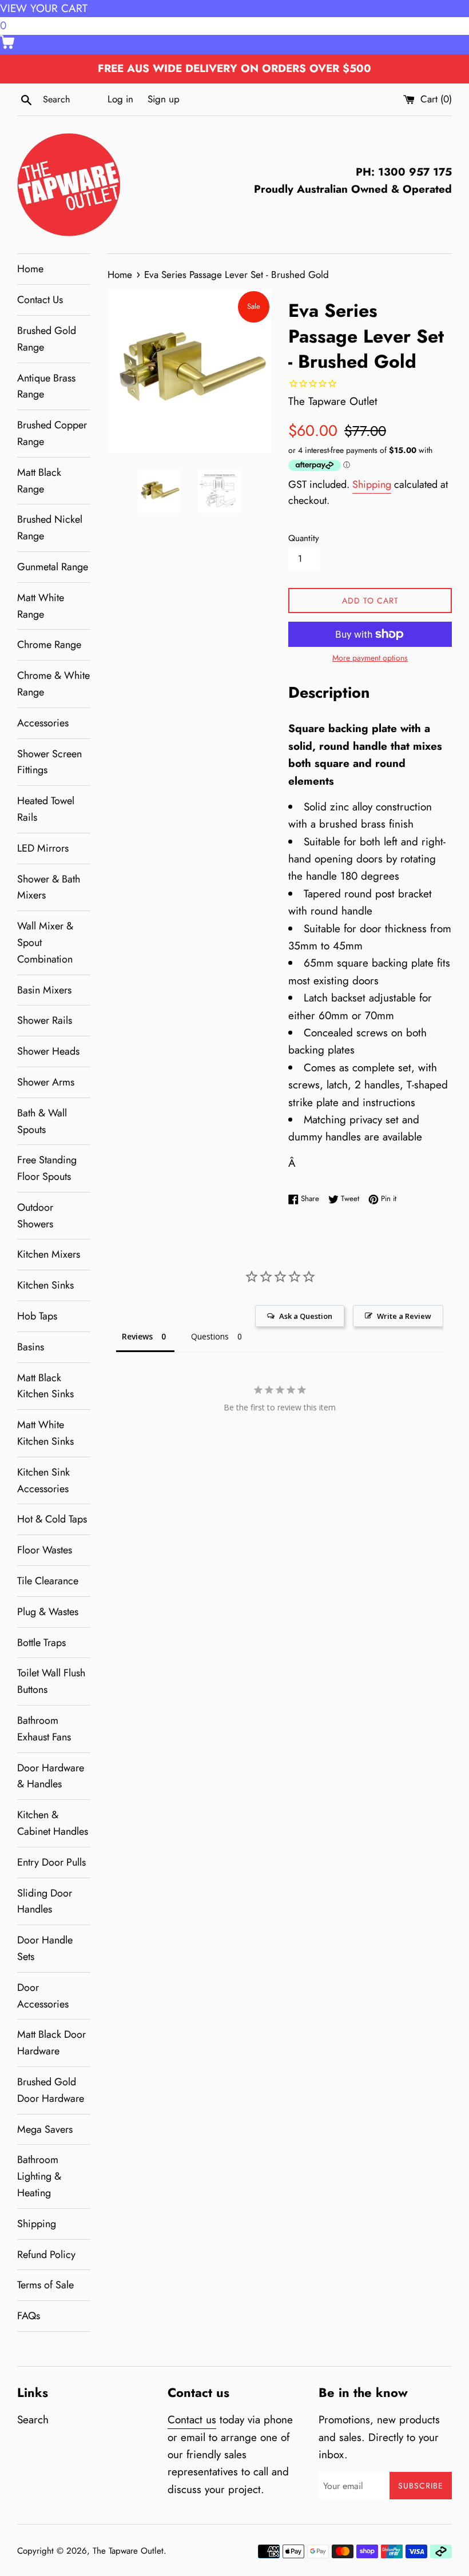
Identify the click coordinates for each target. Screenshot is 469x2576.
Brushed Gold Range (47, 339)
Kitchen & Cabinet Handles (53, 1823)
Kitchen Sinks (45, 1285)
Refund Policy (46, 2255)
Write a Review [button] (404, 1316)
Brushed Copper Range (52, 433)
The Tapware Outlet (128, 2551)
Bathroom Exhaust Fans (44, 1729)
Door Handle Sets (45, 1948)
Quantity (304, 538)
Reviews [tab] (137, 1336)
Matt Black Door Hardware (51, 2043)
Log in (120, 99)
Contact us (192, 2420)
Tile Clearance (48, 1581)
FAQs (29, 2316)
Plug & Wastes (48, 1612)
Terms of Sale (45, 2285)
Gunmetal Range (53, 567)
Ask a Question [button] (306, 1316)
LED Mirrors (43, 848)
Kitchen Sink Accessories (43, 1480)
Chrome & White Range (53, 684)
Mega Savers (45, 2129)
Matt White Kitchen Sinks (45, 1433)
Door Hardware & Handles (51, 1776)
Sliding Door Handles (45, 1901)
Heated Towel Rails (46, 809)
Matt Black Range (39, 481)
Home (30, 269)
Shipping (37, 2224)
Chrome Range (49, 645)
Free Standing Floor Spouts (47, 1168)
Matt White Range (41, 606)
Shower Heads (48, 1051)
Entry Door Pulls (51, 1862)
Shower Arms (46, 1082)
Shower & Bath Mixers (49, 887)
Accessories (43, 723)
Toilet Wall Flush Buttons (51, 1681)
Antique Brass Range (46, 386)
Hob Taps (37, 1316)
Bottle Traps (41, 1643)
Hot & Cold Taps (52, 1519)
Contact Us (40, 300)
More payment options (370, 658)
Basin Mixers (44, 990)
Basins (31, 1347)
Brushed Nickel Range (50, 528)
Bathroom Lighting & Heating (39, 2176)
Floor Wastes (45, 1550)
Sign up (164, 99)
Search (33, 2420)
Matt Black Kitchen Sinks (45, 1386)
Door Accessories (43, 1996)
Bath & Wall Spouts (42, 1121)
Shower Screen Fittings (49, 762)
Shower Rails (45, 1020)
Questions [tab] (210, 1336)
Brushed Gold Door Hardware (51, 2090)
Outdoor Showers (35, 1216)
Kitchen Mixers (49, 1254)
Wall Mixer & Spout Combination (45, 943)
